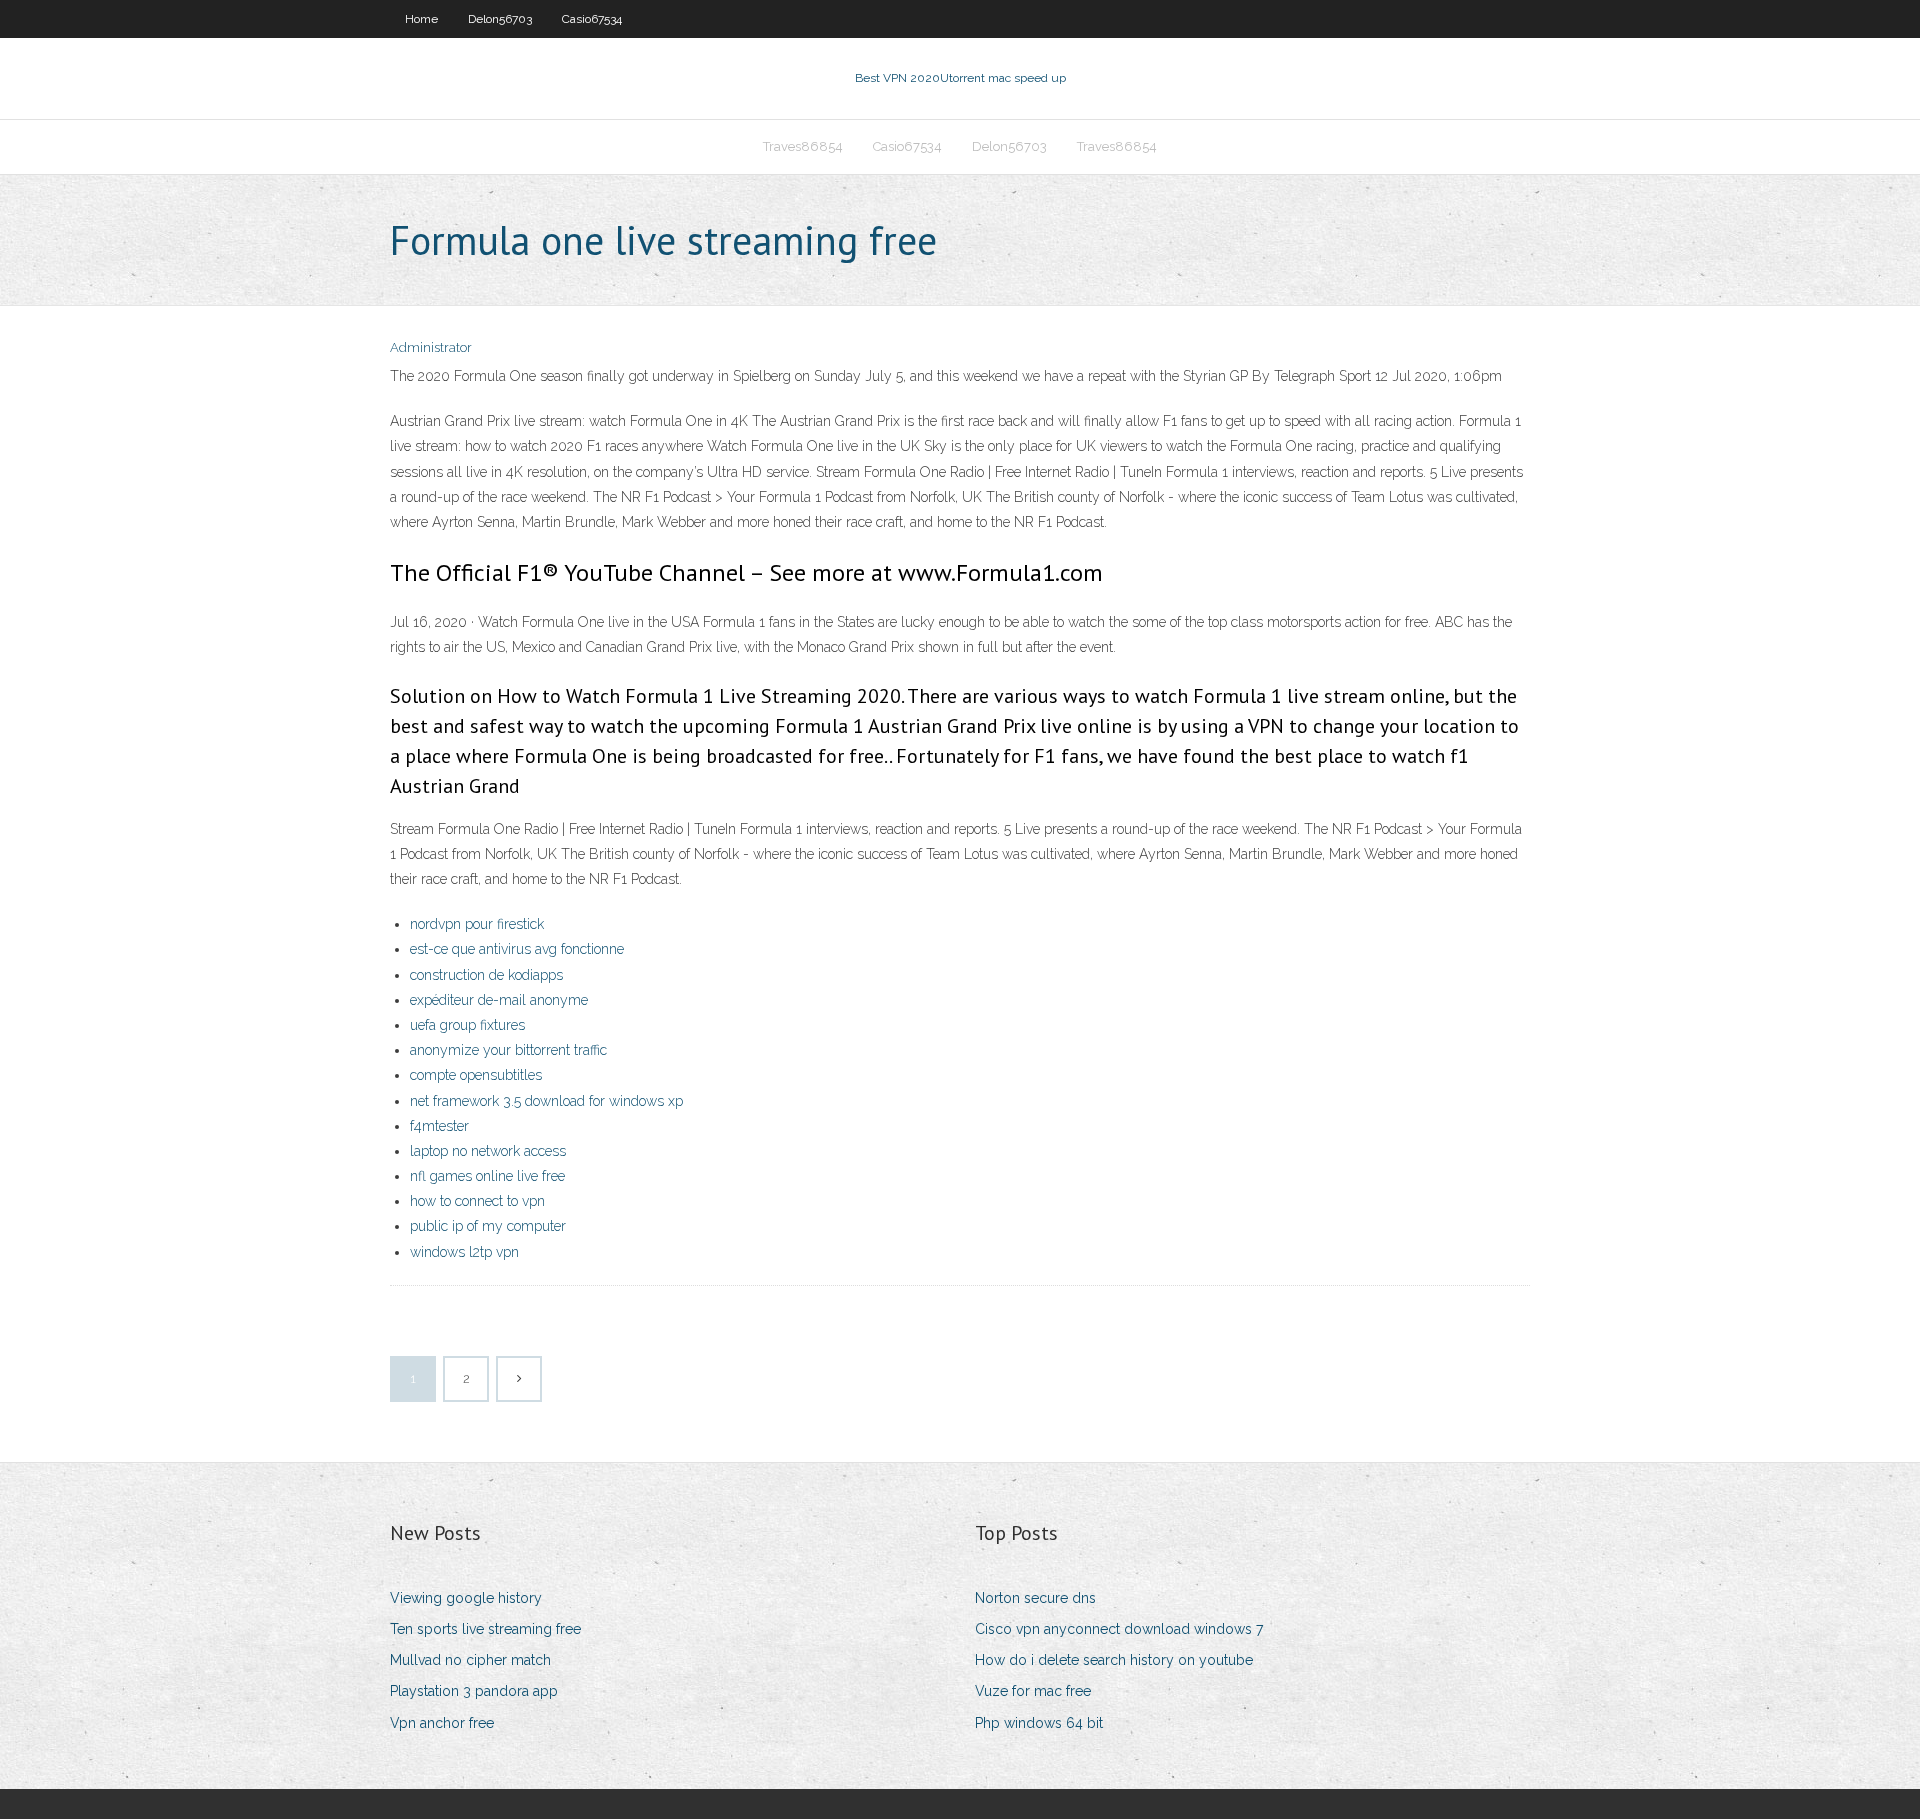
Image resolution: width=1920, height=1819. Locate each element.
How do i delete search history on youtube (1114, 1660)
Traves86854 (803, 146)
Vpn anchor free (442, 1723)
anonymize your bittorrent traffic (508, 1050)
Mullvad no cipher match (470, 1660)
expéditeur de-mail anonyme (499, 1000)
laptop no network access (488, 1151)
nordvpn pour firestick (477, 924)
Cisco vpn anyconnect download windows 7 (1119, 1629)
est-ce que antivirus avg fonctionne (517, 949)
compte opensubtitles (476, 1075)
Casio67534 (592, 19)
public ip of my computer (488, 1226)
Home (421, 19)
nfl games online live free (487, 1176)
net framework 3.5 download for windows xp (546, 1101)
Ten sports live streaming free (485, 1629)
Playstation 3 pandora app (474, 1691)
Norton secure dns (1035, 1598)
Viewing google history (466, 1598)
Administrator (431, 347)
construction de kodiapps (486, 975)
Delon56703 (500, 19)
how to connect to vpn (477, 1201)
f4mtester (439, 1126)
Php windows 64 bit (1039, 1723)
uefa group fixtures (467, 1025)
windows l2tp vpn (464, 1252)
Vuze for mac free (1033, 1691)
